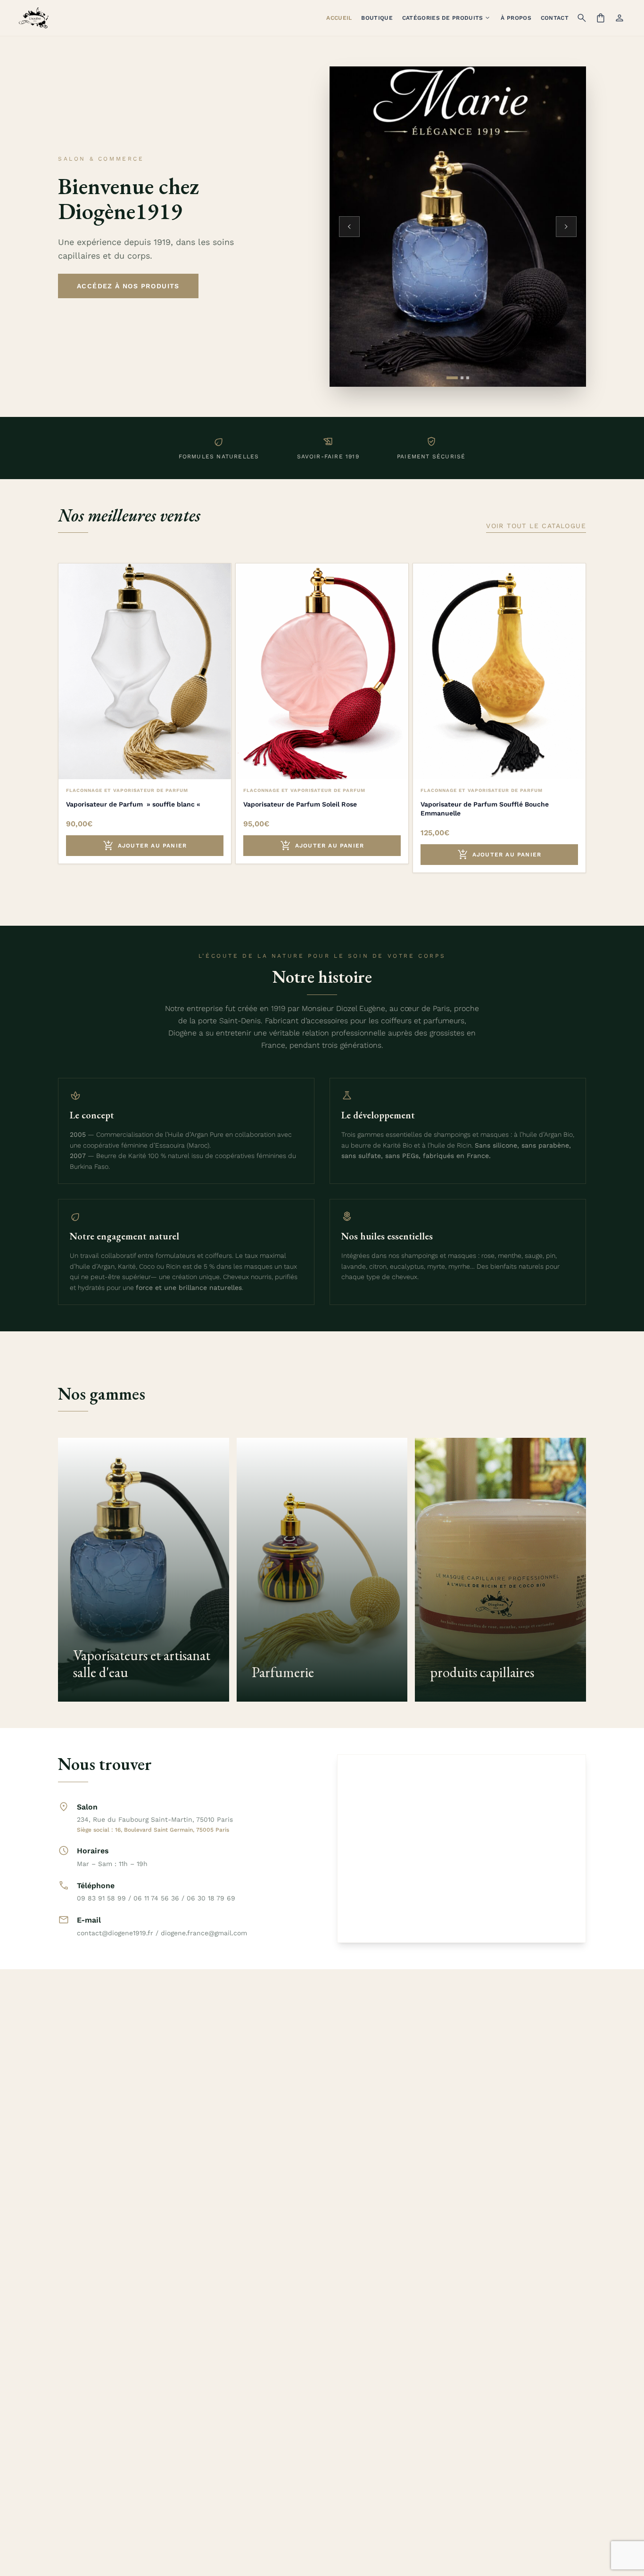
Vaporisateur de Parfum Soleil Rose (300, 804)
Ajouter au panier (145, 846)
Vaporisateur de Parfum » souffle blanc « (134, 804)
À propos (516, 18)
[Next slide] (566, 227)
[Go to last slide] (349, 227)
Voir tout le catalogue (536, 526)
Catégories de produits (447, 18)
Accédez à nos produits (128, 286)
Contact (555, 18)
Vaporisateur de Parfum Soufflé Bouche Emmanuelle (485, 809)
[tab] (452, 378)
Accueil (339, 18)
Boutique (377, 18)
